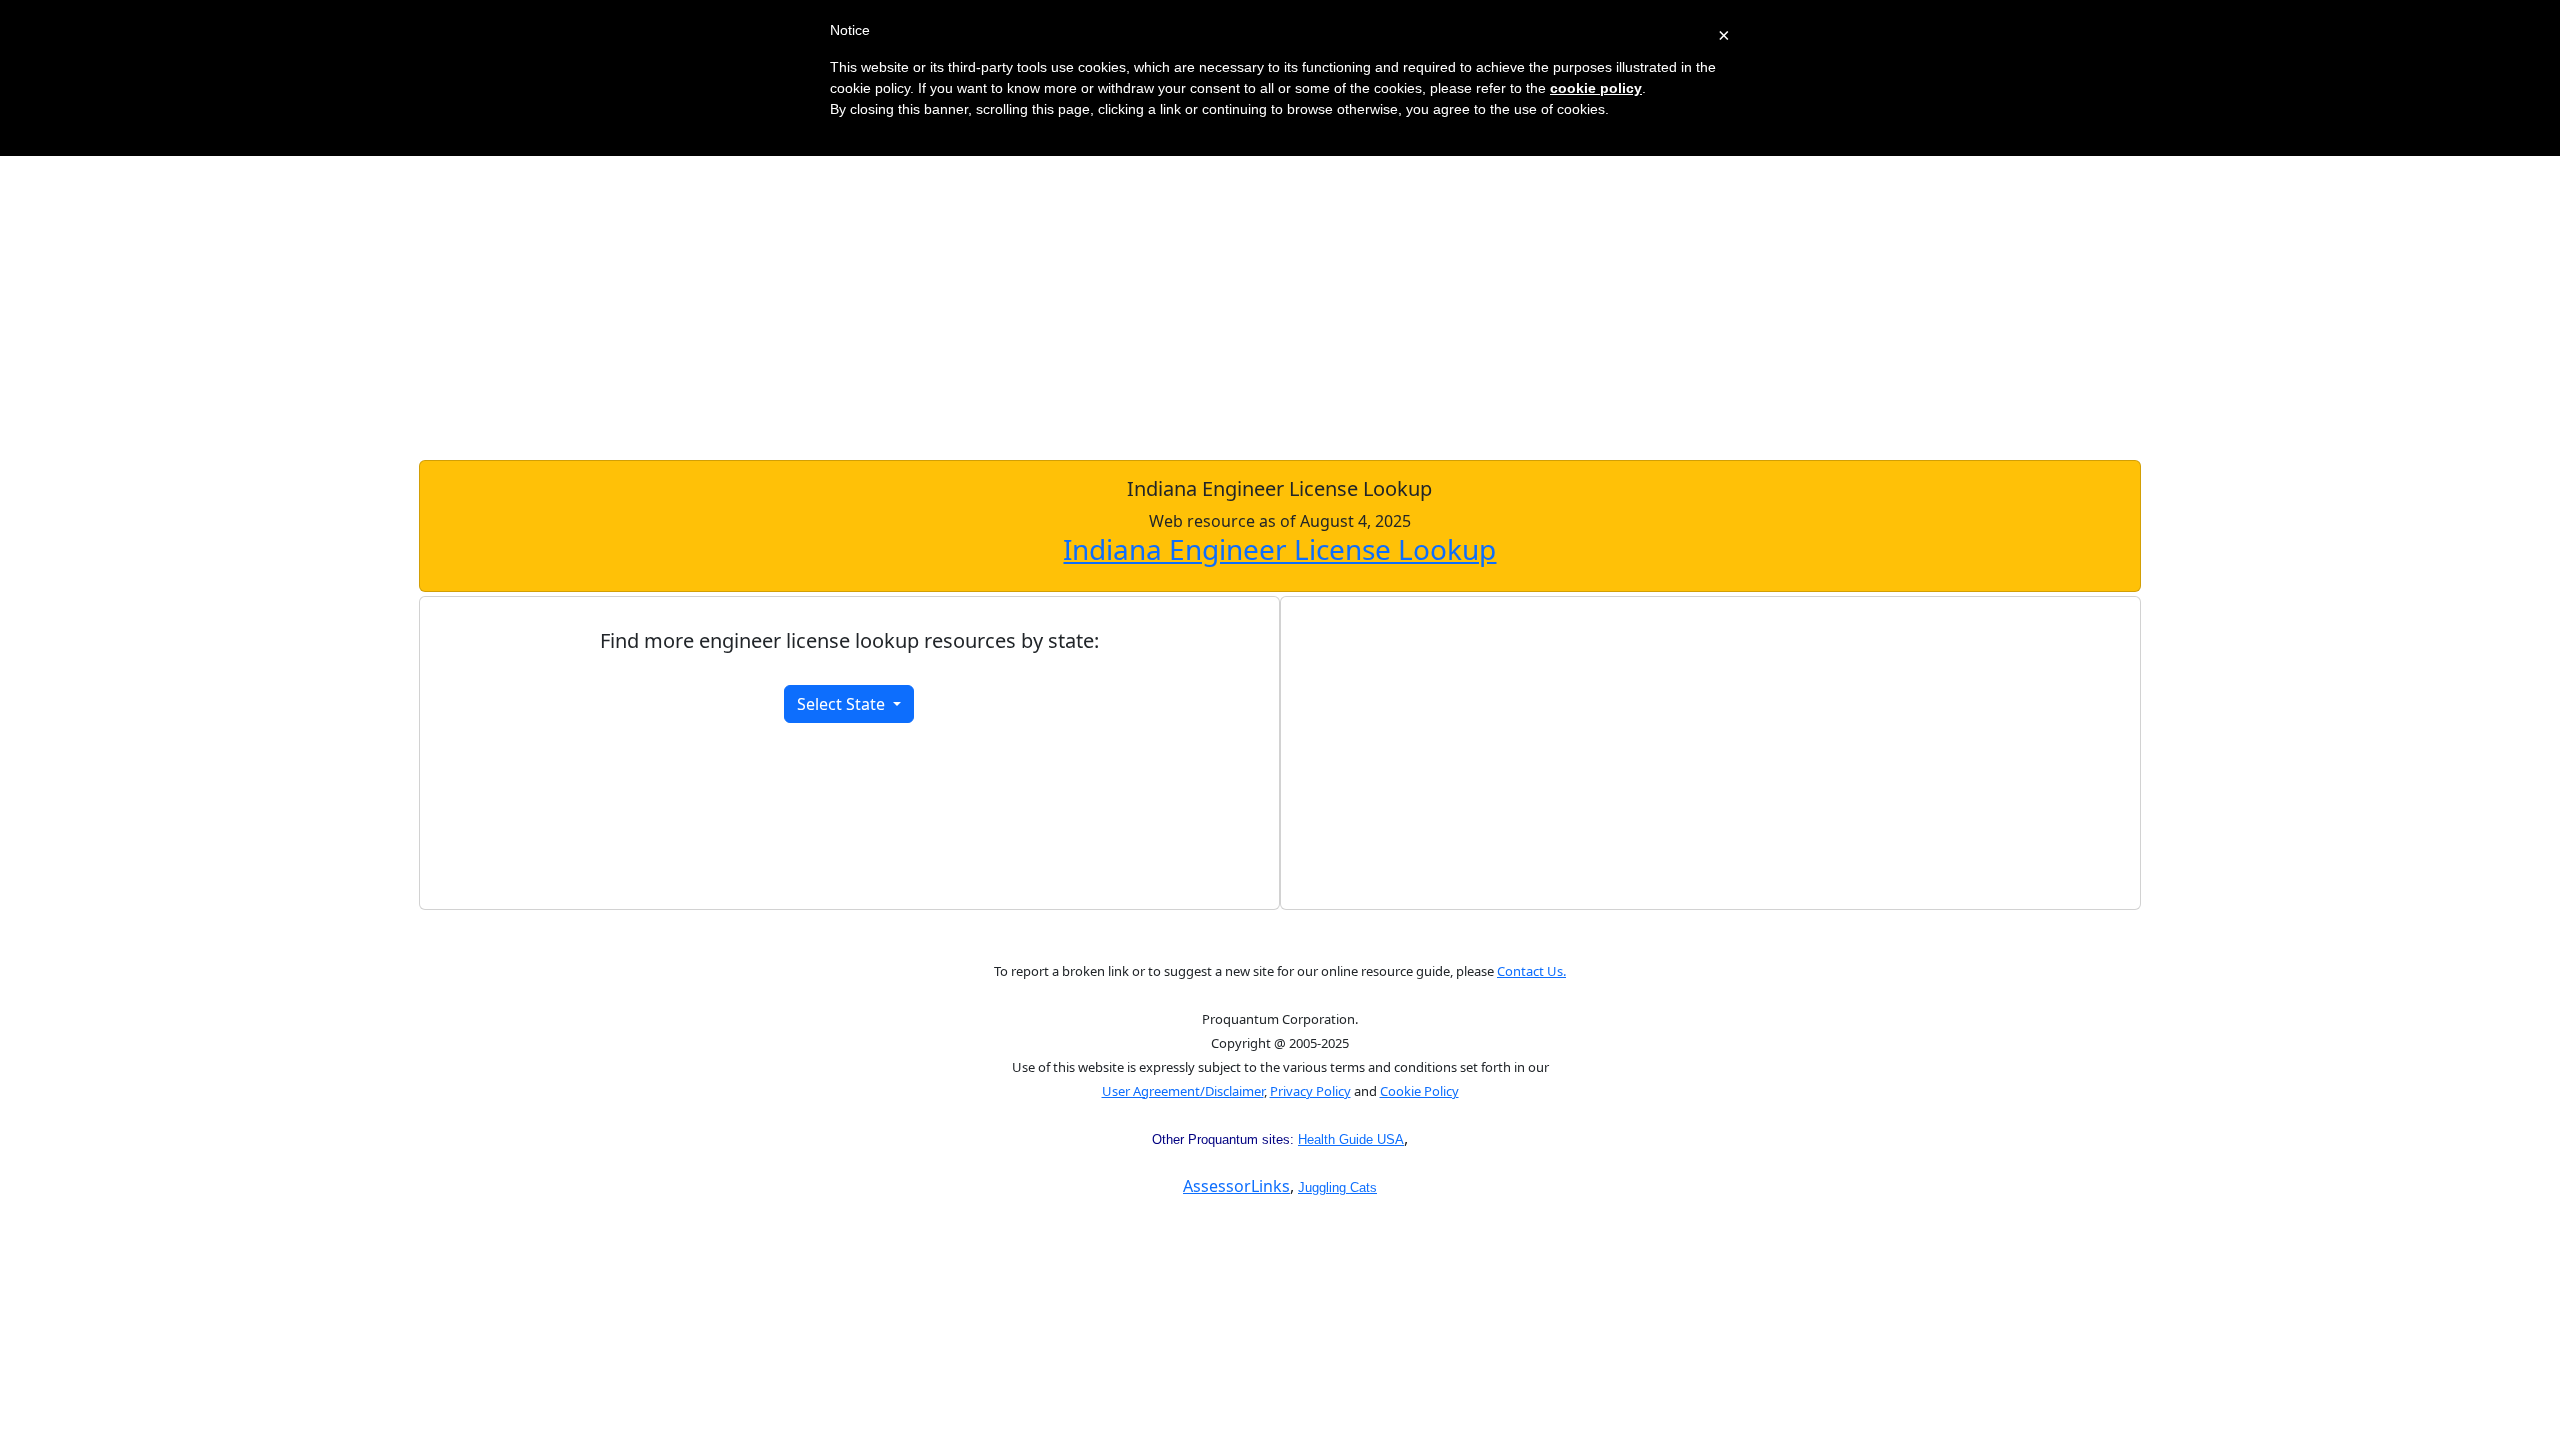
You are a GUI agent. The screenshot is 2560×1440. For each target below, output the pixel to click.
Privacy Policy (1310, 1091)
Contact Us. (1531, 971)
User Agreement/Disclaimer (1183, 1091)
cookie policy (1596, 88)
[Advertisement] (1280, 300)
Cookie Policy (1419, 1091)
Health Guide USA (1351, 1139)
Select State (843, 704)
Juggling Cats (1337, 1187)
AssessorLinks (1236, 1186)
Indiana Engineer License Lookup (1279, 549)
